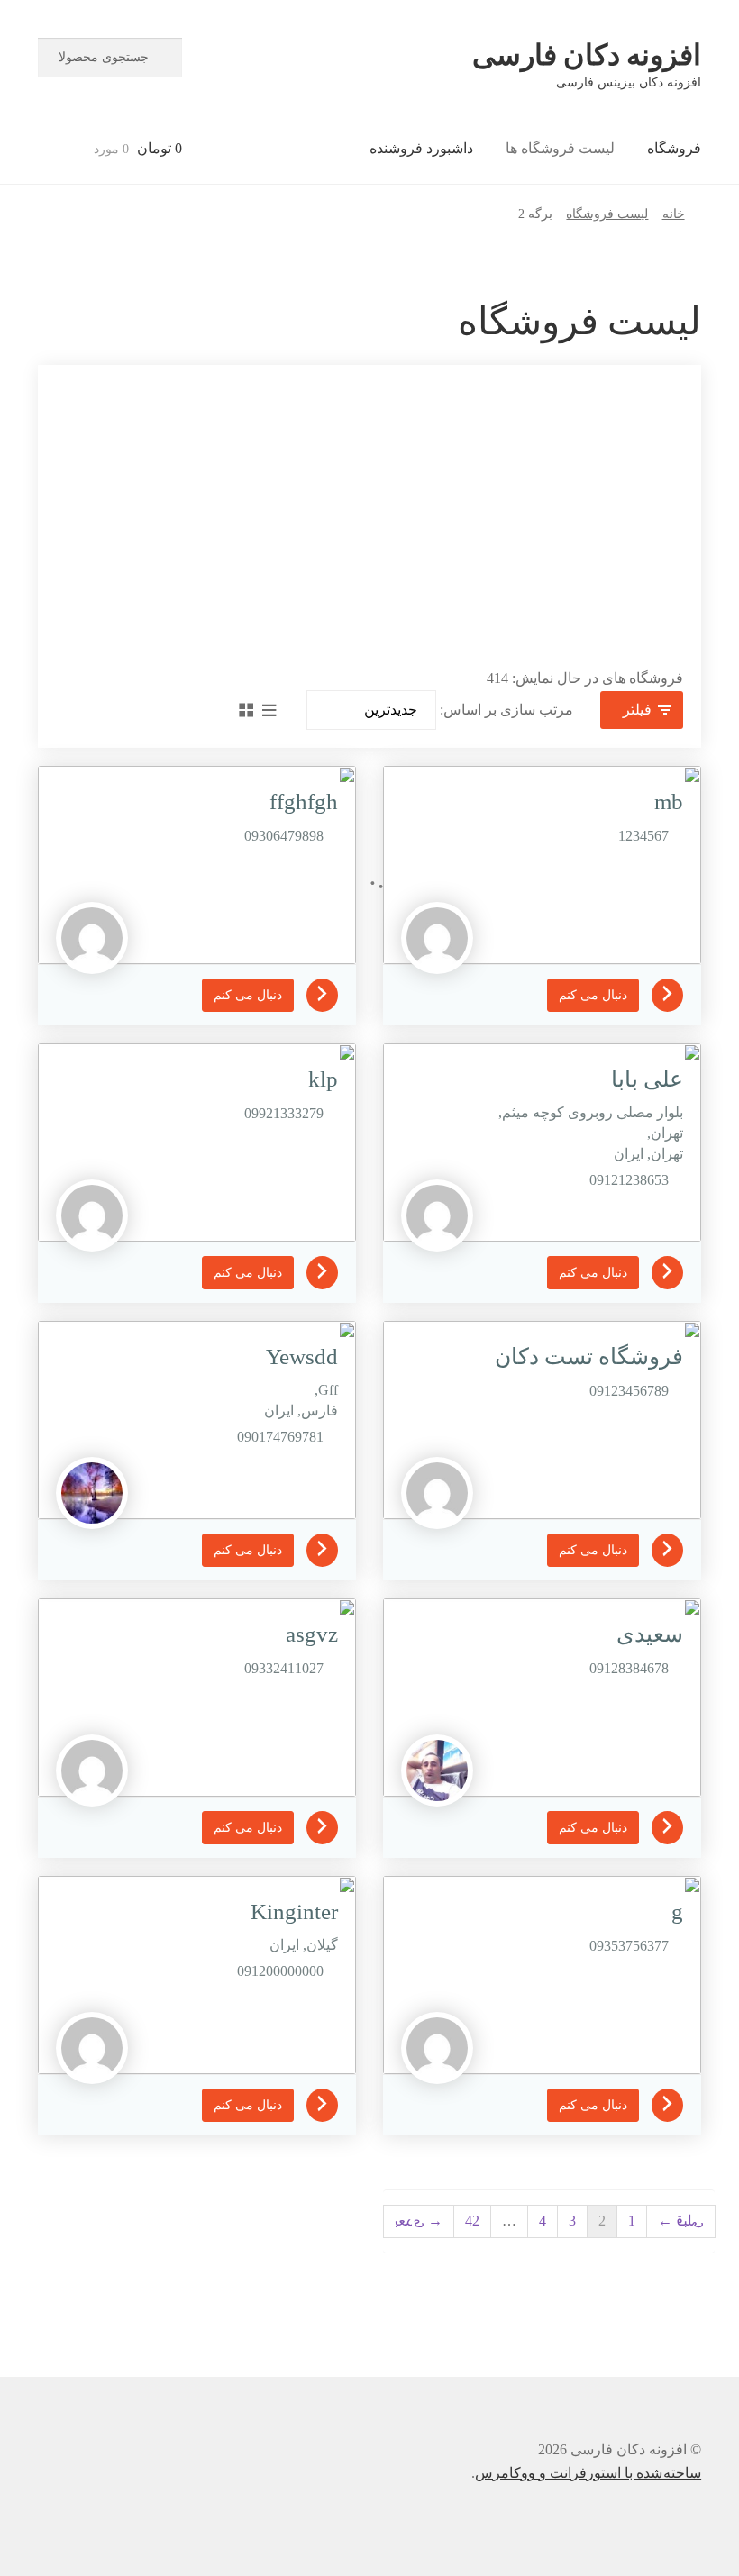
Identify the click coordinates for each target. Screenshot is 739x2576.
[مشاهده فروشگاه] (661, 993)
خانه (674, 214)
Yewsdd (302, 1356)
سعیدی (650, 1634)
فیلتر (637, 710)
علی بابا (647, 1079)
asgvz (312, 1634)
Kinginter (294, 1912)
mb (669, 801)
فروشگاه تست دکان (589, 1356)
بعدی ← (419, 2221)
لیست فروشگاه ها (560, 148)
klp (323, 1079)
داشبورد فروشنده (421, 148)
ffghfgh (304, 801)
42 (472, 2221)
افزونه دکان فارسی (587, 55)
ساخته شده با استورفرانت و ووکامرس (588, 2473)
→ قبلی (681, 2221)
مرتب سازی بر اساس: (506, 710)
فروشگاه (674, 148)
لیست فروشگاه (607, 214)
